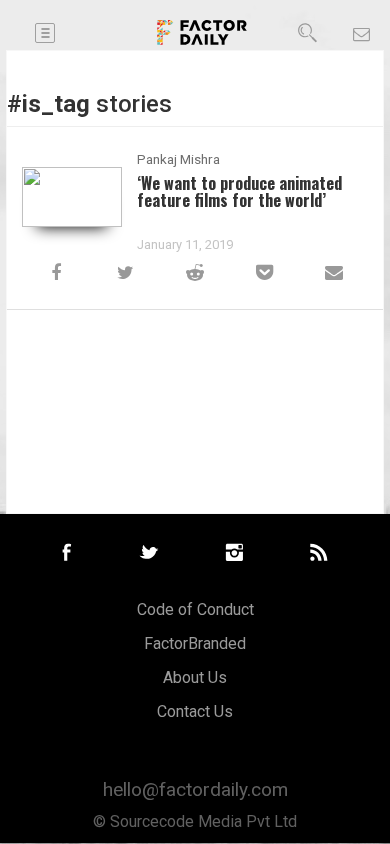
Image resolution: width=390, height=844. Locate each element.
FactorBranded (195, 643)
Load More (195, 365)
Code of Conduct (195, 609)
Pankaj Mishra (178, 159)
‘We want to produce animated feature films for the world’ (239, 191)
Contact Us (195, 711)
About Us (195, 677)
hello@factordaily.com (195, 789)
